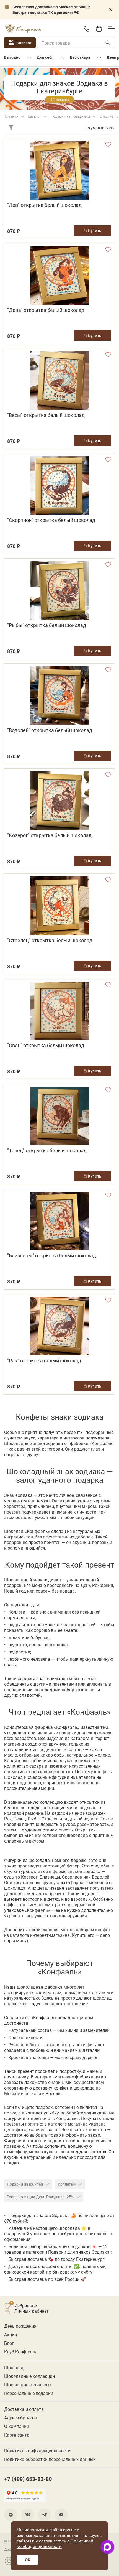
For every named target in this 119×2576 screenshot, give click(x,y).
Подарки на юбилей (25, 2184)
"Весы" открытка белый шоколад (46, 415)
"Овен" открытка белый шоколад (46, 1045)
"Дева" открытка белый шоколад (46, 310)
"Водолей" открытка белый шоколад (50, 730)
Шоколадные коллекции (29, 2376)
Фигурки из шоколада (27, 1860)
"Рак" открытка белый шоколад (44, 1361)
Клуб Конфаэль (20, 2352)
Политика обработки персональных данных (50, 2459)
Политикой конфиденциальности (55, 2543)
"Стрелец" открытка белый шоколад (50, 940)
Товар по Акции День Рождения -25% (40, 2197)
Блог (9, 2343)
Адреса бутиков (21, 2418)
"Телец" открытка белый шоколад (47, 1151)
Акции (11, 2334)
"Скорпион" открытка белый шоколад (51, 520)
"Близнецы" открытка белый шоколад (52, 1256)
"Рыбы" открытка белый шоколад (47, 625)
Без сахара (80, 57)
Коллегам (67, 2184)
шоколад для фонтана (83, 2151)
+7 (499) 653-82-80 (86, 29)
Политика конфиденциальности (37, 2451)
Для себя (45, 57)
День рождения (20, 2326)
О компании (17, 2426)
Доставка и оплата (24, 2409)
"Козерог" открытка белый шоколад (49, 835)
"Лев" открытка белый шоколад (44, 205)
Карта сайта (17, 2435)
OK (28, 2560)
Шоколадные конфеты (28, 2385)
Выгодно (12, 57)
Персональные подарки (29, 2393)
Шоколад (14, 2367)
